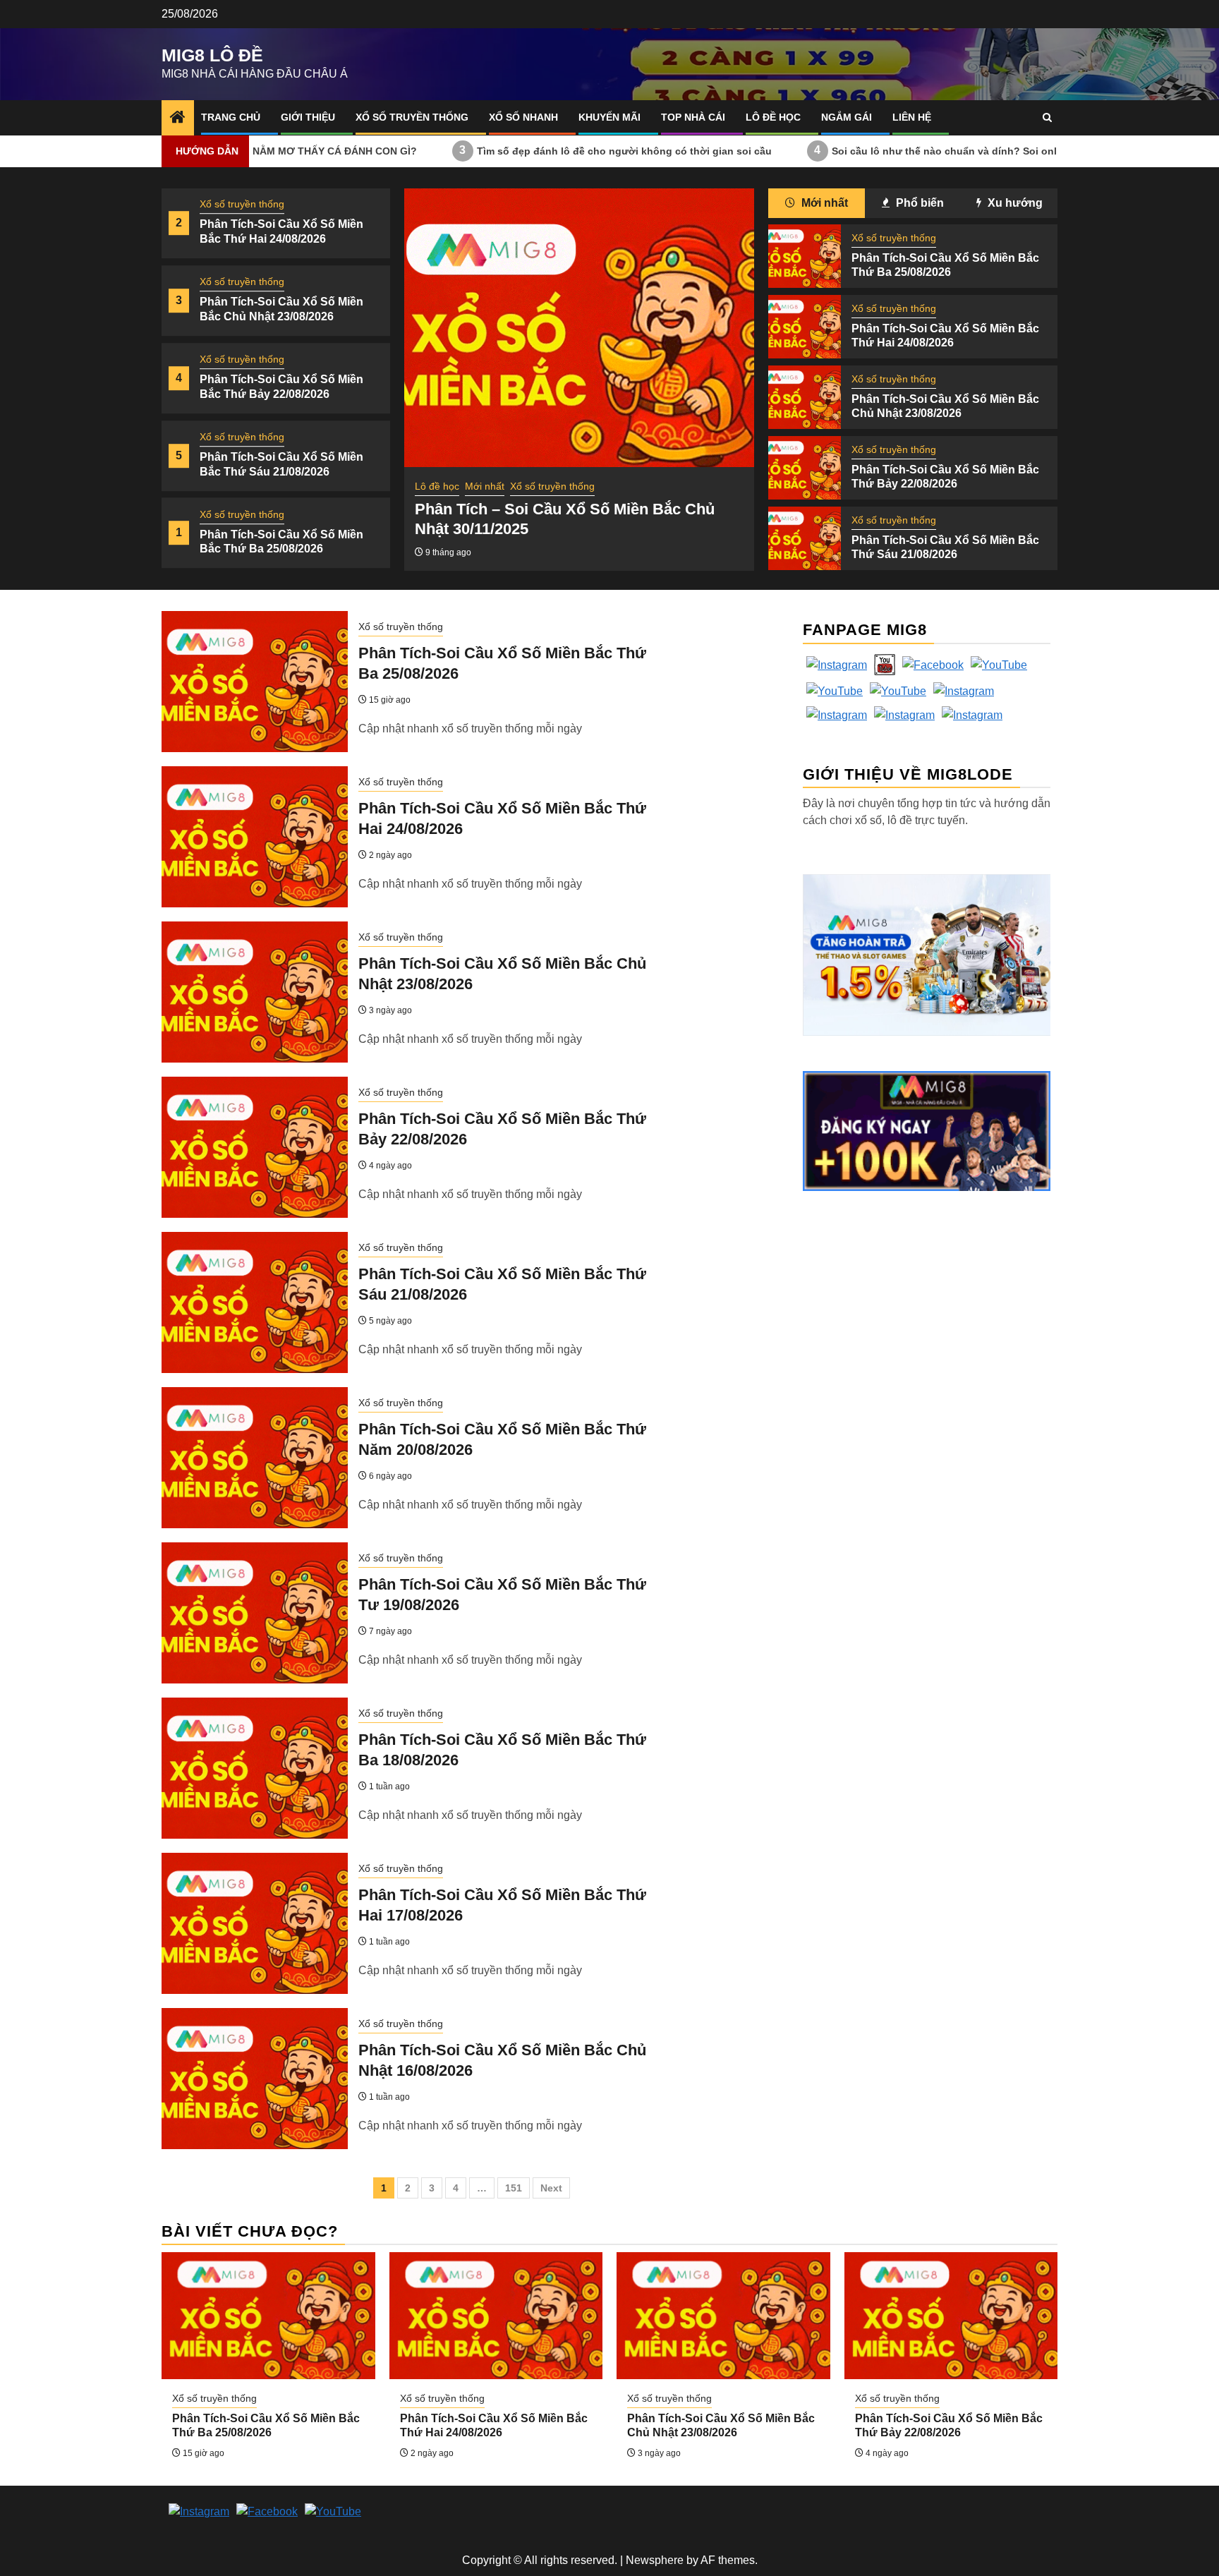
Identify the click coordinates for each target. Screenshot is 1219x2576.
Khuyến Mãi (609, 117)
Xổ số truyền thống (412, 117)
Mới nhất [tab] (823, 203)
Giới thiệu (308, 117)
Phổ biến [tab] (918, 203)
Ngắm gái (847, 117)
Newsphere (655, 2560)
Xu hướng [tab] (1014, 203)
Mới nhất (485, 486)
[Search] (1047, 117)
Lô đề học (773, 117)
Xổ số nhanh (523, 117)
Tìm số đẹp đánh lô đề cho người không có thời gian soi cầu (523, 150)
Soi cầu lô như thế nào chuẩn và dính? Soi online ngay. (865, 150)
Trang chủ (231, 117)
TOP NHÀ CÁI (693, 117)
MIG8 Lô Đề (212, 55)
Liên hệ (912, 117)
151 (514, 2188)
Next (551, 2188)
